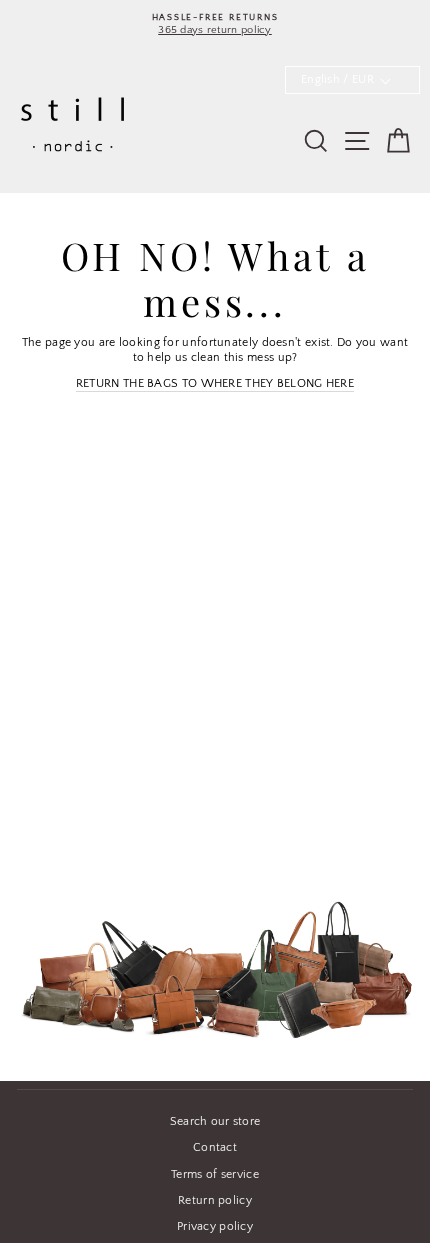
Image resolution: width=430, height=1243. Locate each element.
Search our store (215, 1121)
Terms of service (215, 1174)
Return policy (215, 1200)
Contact (215, 1147)
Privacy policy (215, 1226)
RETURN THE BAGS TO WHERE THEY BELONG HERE (215, 383)
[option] (215, 24)
